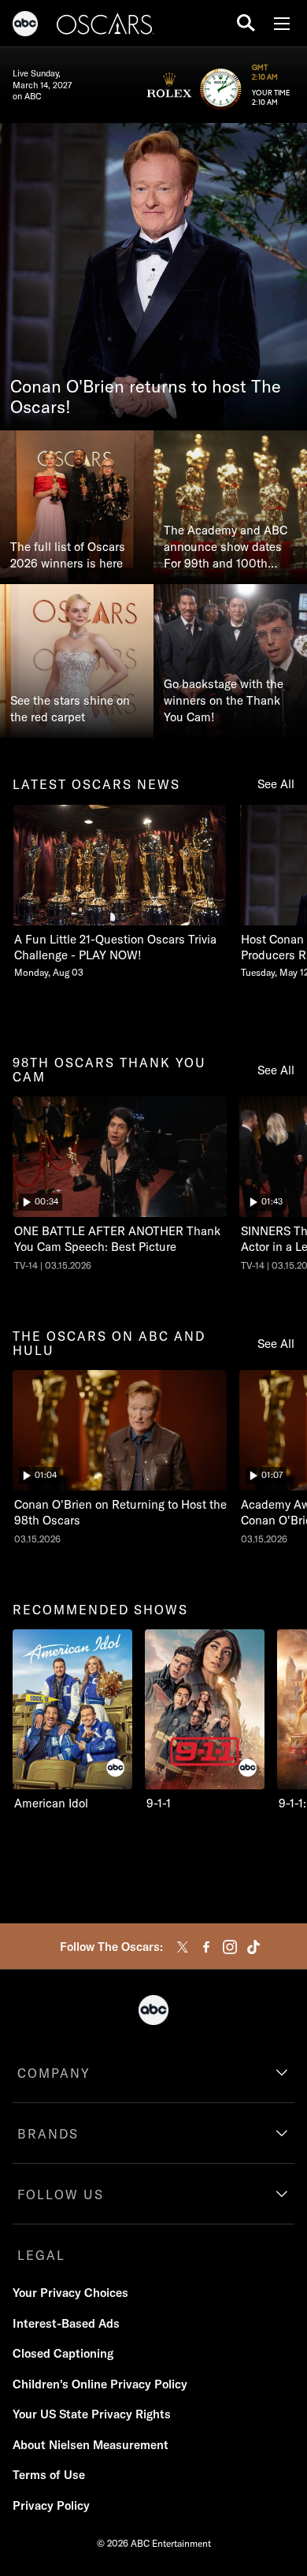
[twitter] (183, 1947)
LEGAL (41, 2255)
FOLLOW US (61, 2194)
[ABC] (25, 26)
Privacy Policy (51, 2505)
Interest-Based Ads (66, 2323)
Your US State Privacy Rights (92, 2414)
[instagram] (230, 1947)
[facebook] (206, 1947)
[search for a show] (246, 23)
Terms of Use (49, 2475)
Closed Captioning (63, 2353)
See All (276, 784)
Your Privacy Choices (70, 2293)
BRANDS (48, 2134)
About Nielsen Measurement (91, 2445)
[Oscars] (105, 26)
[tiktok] (253, 1947)
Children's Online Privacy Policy (100, 2384)
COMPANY (54, 2073)
